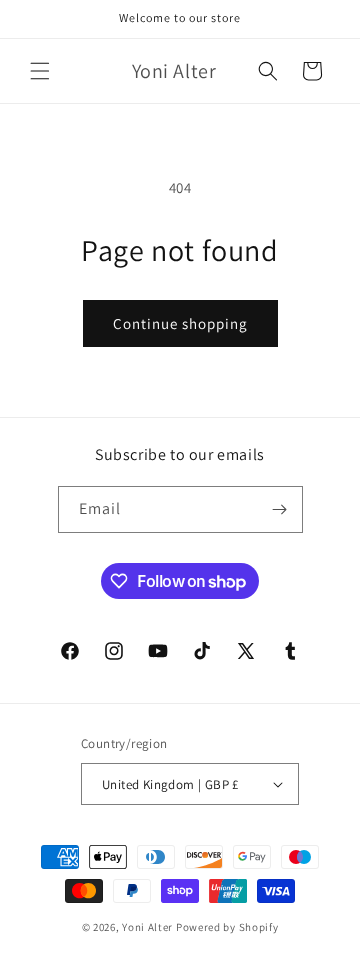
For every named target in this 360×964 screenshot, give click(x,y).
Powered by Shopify (227, 927)
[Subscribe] (280, 509)
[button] (40, 71)
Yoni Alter (147, 927)
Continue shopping (180, 323)
